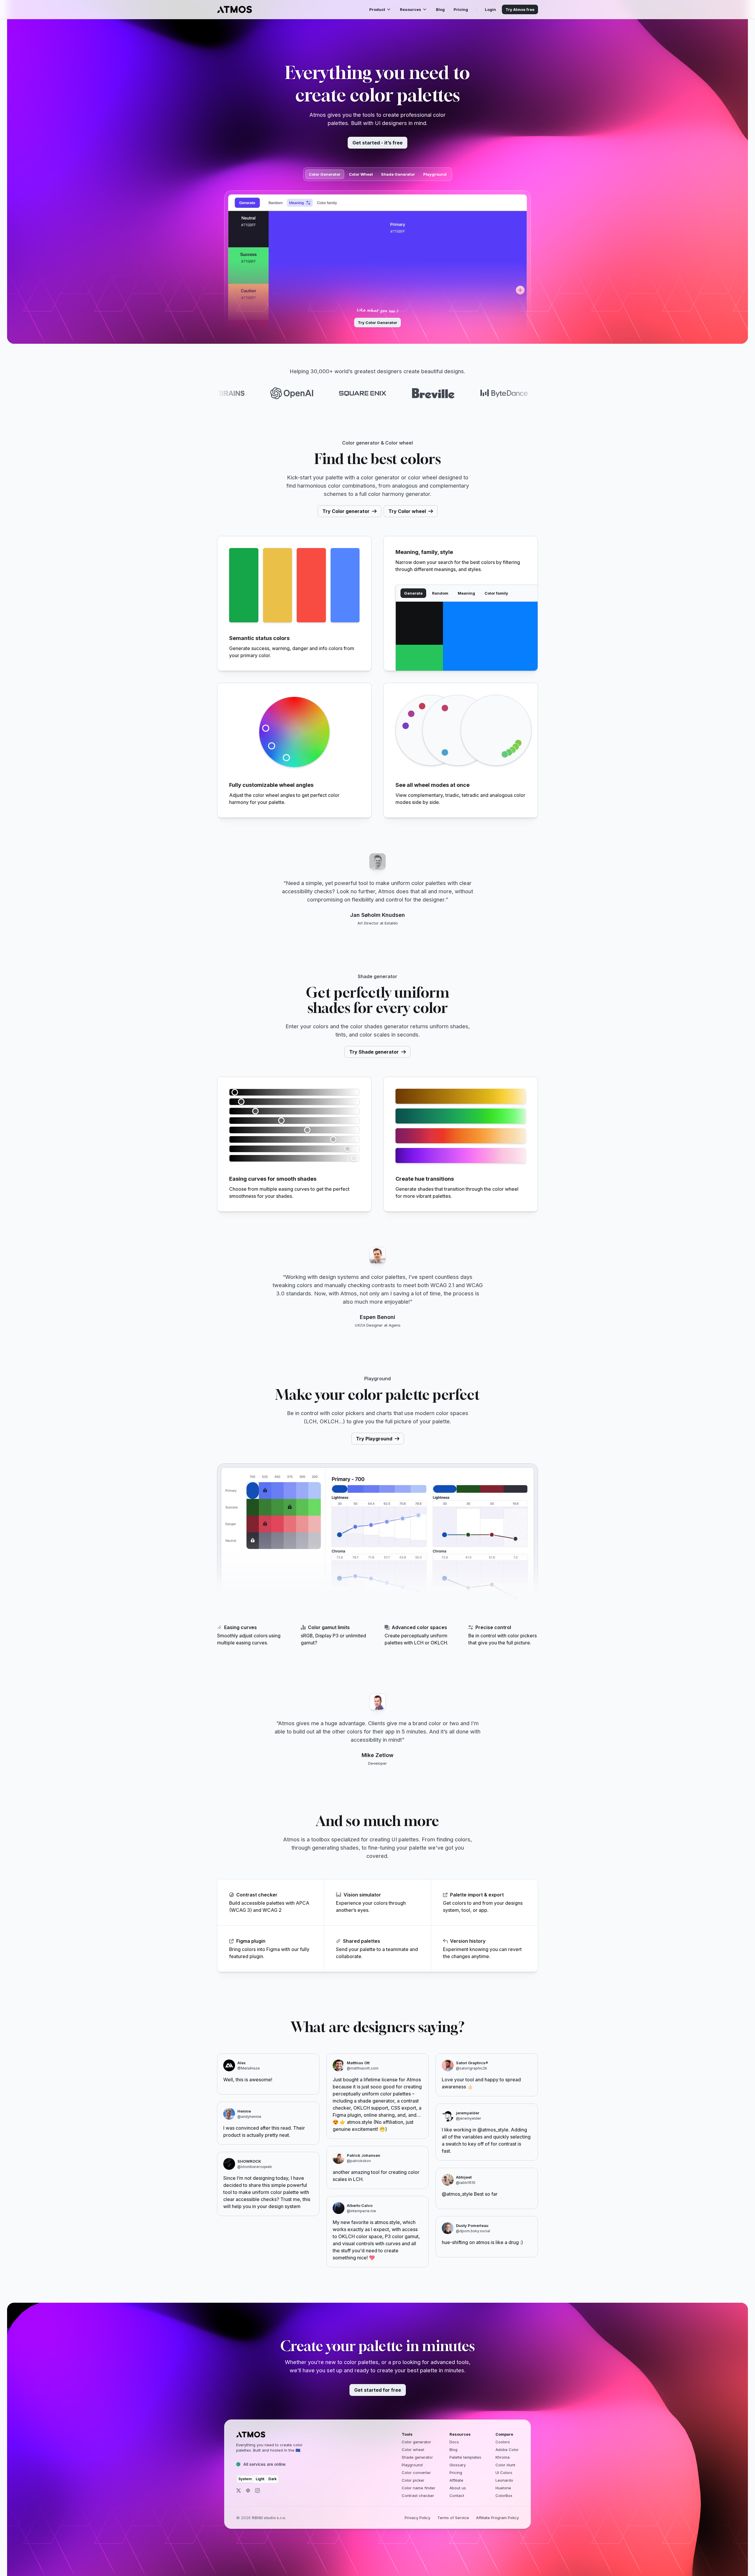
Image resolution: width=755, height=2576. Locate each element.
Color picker (413, 2480)
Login (490, 9)
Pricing (461, 9)
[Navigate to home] (234, 9)
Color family (496, 593)
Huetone (503, 2488)
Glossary (458, 2465)
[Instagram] (257, 2491)
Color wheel (413, 2450)
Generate (413, 593)
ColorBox (504, 2496)
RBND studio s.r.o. (269, 2518)
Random (440, 593)
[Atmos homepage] (275, 2434)
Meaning (466, 593)
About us (458, 2488)
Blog (440, 9)
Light (260, 2479)
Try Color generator (346, 511)
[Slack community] (248, 2491)
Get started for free (378, 2390)
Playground (435, 174)
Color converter (416, 2473)
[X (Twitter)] (239, 2491)
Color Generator (325, 174)
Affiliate (456, 2480)
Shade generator (417, 2457)
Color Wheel (361, 174)
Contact (457, 2496)
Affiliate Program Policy (497, 2518)
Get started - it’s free (377, 143)
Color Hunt (505, 2465)
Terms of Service (453, 2518)
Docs (454, 2442)
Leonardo (504, 2480)
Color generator (416, 2442)
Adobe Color (507, 2450)
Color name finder (418, 2488)
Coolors (503, 2442)
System (245, 2479)
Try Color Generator (377, 323)
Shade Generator (398, 174)
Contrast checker (418, 2496)
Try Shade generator (374, 1052)
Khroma (503, 2457)
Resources (411, 9)
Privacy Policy (417, 2518)
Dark (273, 2479)
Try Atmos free (520, 9)
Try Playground (374, 1439)
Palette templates (465, 2457)
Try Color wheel (407, 511)
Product (377, 9)
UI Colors (504, 2473)
